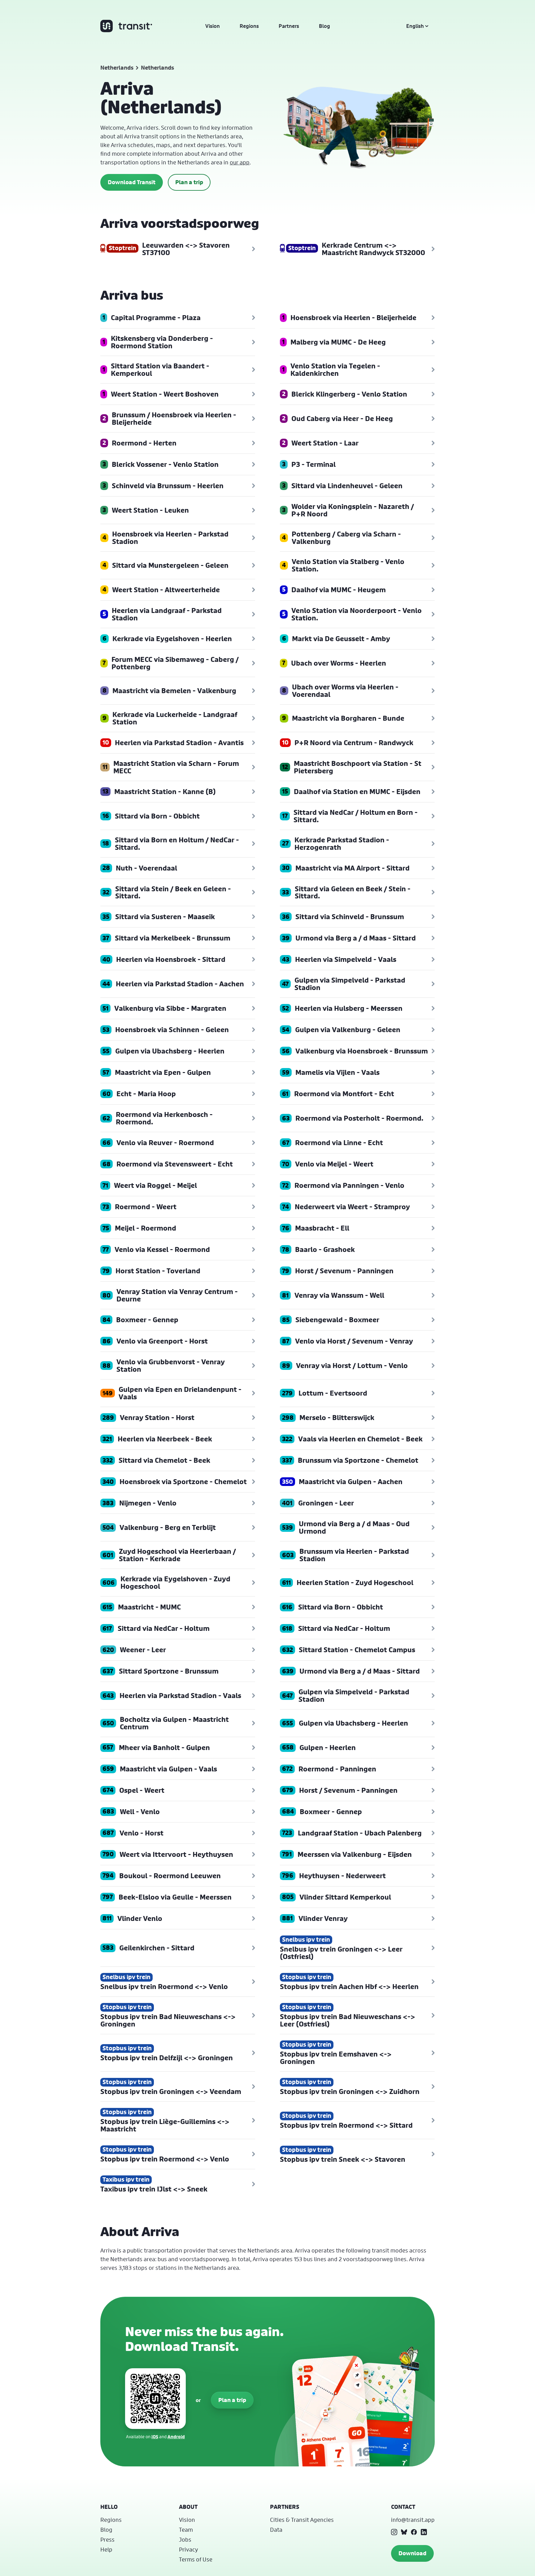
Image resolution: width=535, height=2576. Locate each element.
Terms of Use (196, 2559)
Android (176, 2437)
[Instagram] (394, 2532)
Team (186, 2530)
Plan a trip (189, 182)
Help (106, 2549)
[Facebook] (414, 2532)
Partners (289, 26)
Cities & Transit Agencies (302, 2520)
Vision (213, 26)
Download (412, 2553)
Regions (249, 26)
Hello (109, 2507)
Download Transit (132, 182)
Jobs (185, 2539)
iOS (155, 2437)
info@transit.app (413, 2520)
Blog (324, 26)
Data (276, 2530)
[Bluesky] (404, 2532)
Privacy (189, 2549)
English (415, 26)
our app (240, 162)
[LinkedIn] (424, 2532)
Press (107, 2539)
